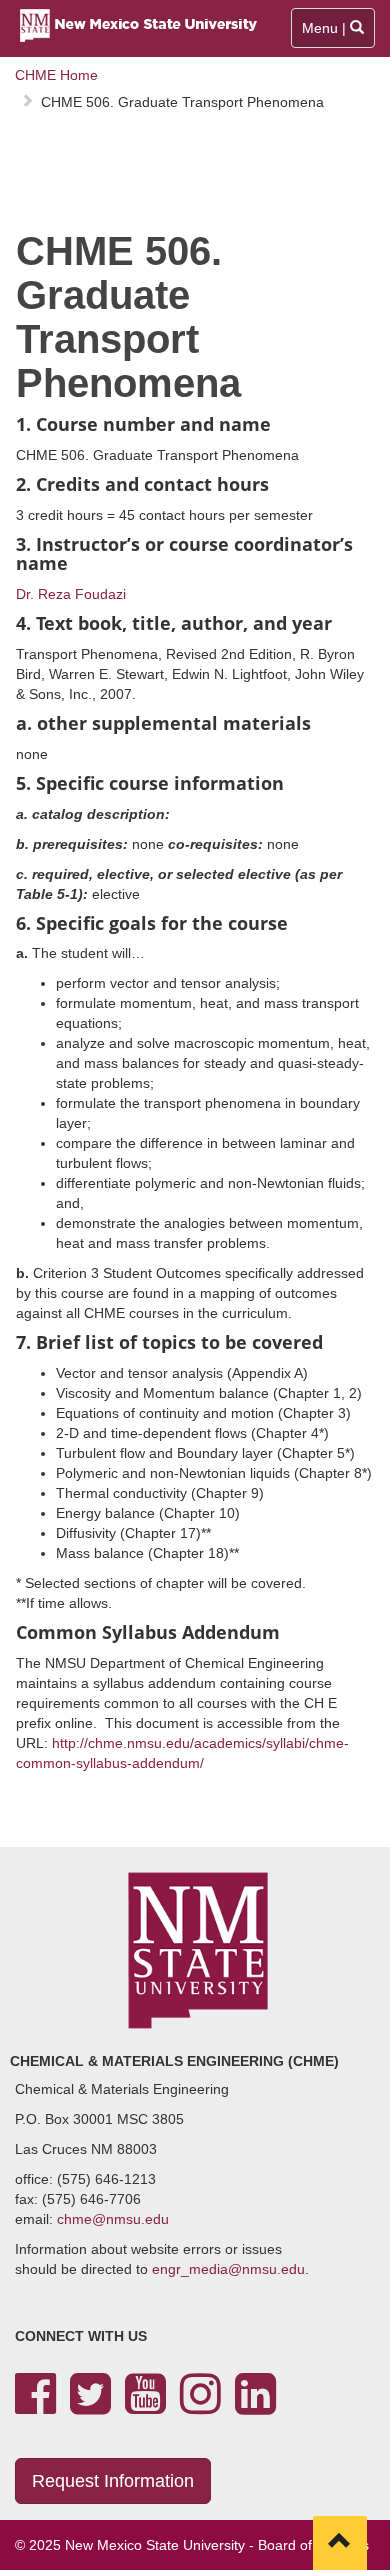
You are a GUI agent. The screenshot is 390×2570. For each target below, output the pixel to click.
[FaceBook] (35, 2406)
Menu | (333, 33)
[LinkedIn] (255, 2406)
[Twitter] (90, 2406)
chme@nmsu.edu (113, 2219)
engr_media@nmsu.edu (228, 2269)
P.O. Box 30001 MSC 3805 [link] (99, 2119)
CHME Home (56, 75)
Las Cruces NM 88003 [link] (86, 2149)
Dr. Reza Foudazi (71, 594)
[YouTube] (145, 2406)
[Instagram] (200, 2406)
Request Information (113, 2481)
